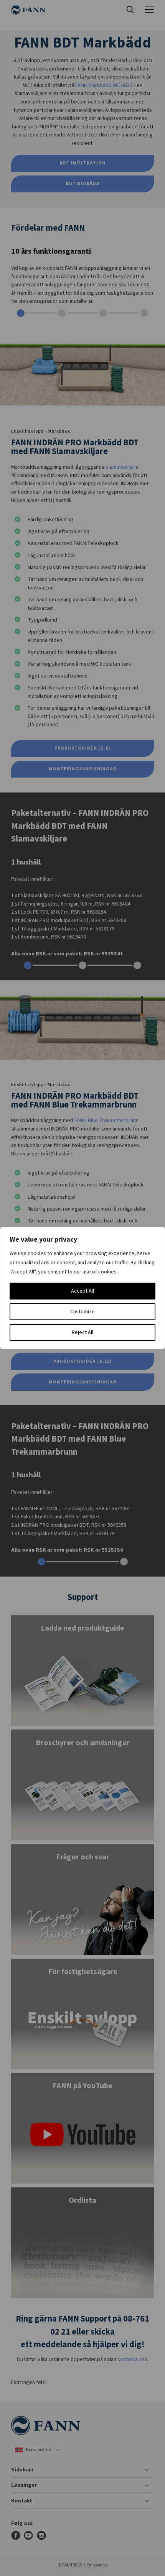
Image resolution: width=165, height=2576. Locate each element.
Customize (82, 1312)
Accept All (82, 1291)
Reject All (82, 1332)
